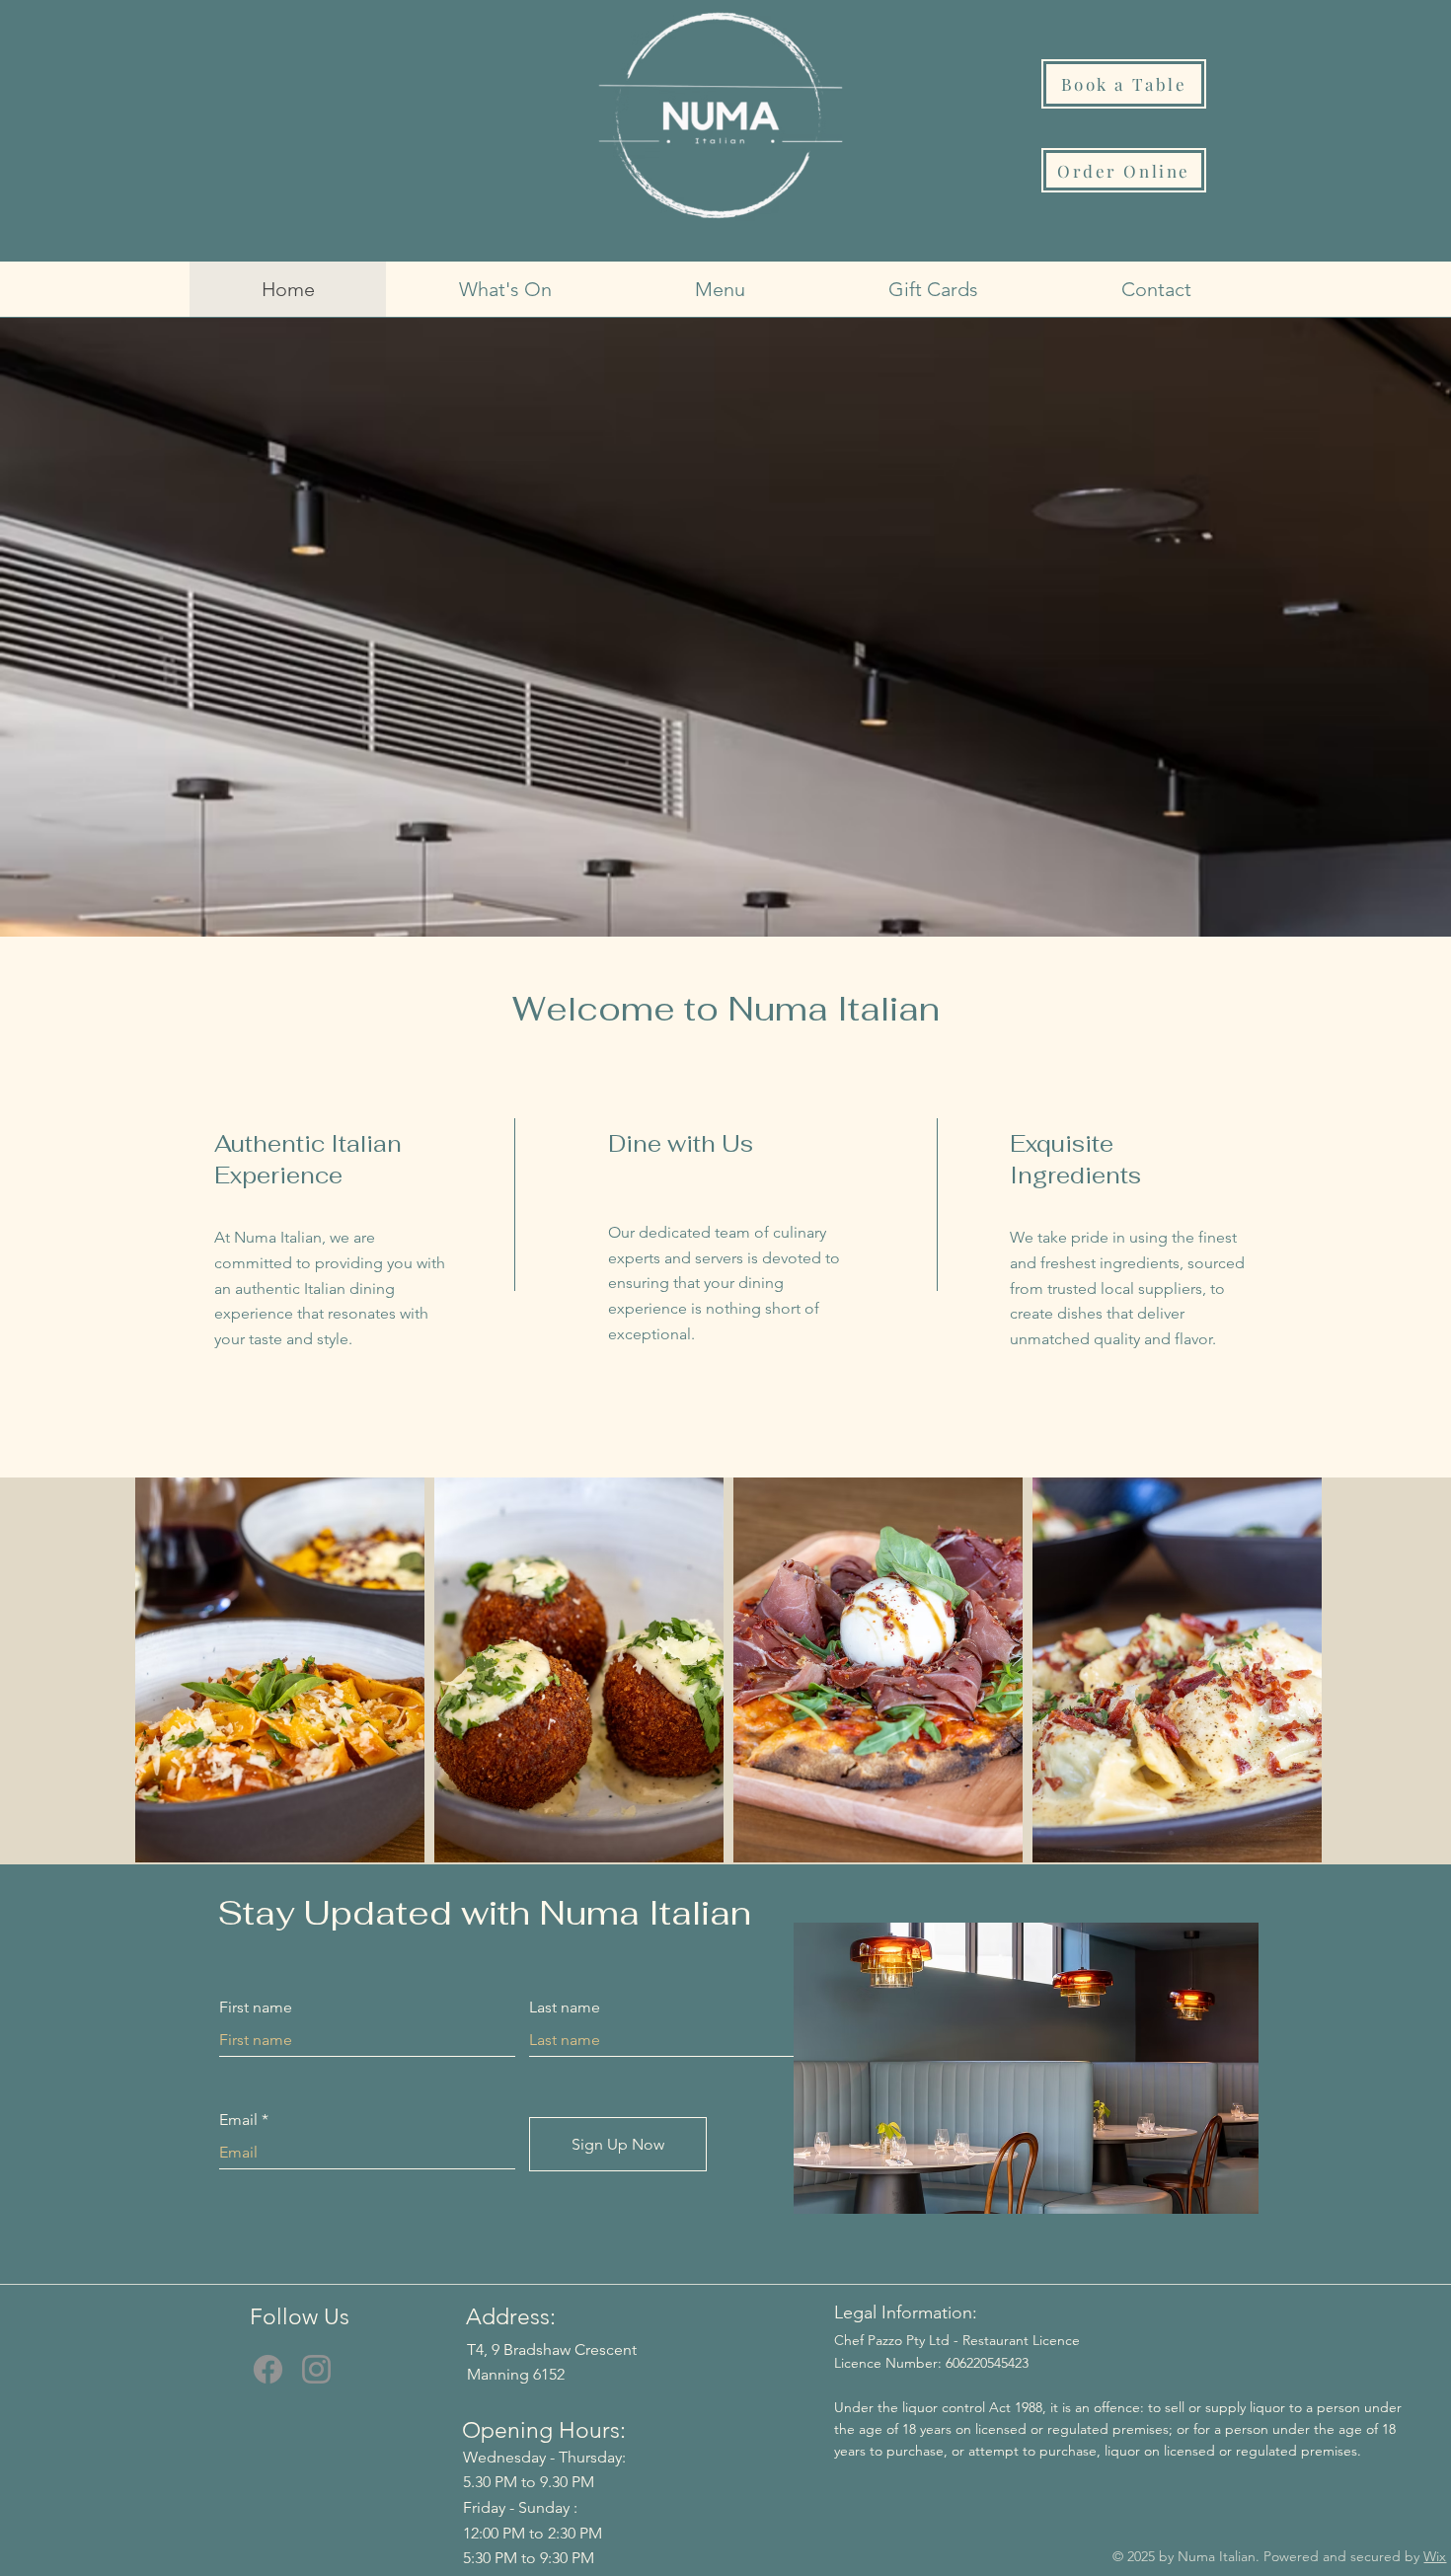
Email (238, 2120)
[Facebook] (268, 2369)
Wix (1435, 2556)
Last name (565, 2008)
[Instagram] (316, 2369)
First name (256, 2008)
